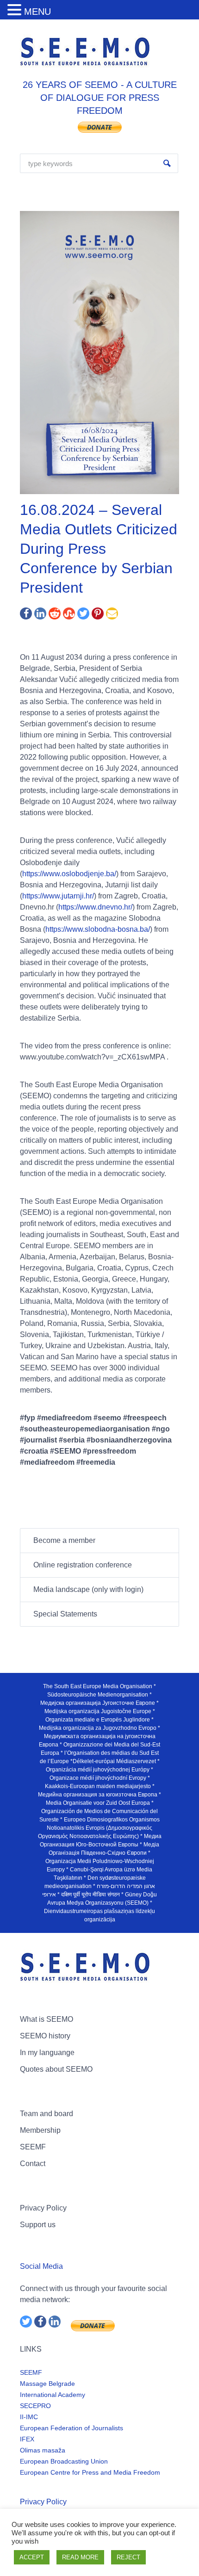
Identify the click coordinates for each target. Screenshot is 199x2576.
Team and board (47, 2114)
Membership (40, 2130)
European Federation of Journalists (72, 2428)
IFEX (27, 2439)
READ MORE (80, 2557)
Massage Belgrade (47, 2384)
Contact (33, 2164)
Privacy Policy (43, 2208)
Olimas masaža (43, 2450)
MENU (37, 12)
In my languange (47, 2053)
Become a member (64, 1540)
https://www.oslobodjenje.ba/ (69, 874)
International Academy (53, 2395)
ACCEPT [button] (32, 2557)
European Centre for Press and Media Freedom (90, 2472)
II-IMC (29, 2417)
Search (167, 163)
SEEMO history (45, 2036)
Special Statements (65, 1614)
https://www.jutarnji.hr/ (58, 896)
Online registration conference (83, 1565)
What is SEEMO (47, 2019)
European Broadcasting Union (64, 2461)
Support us (38, 2225)
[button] (16, 10)
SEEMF (33, 2147)
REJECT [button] (128, 2557)
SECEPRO (35, 2406)
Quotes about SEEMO (56, 2069)
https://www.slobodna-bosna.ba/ (98, 929)
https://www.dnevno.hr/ (95, 907)
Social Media (41, 2266)
